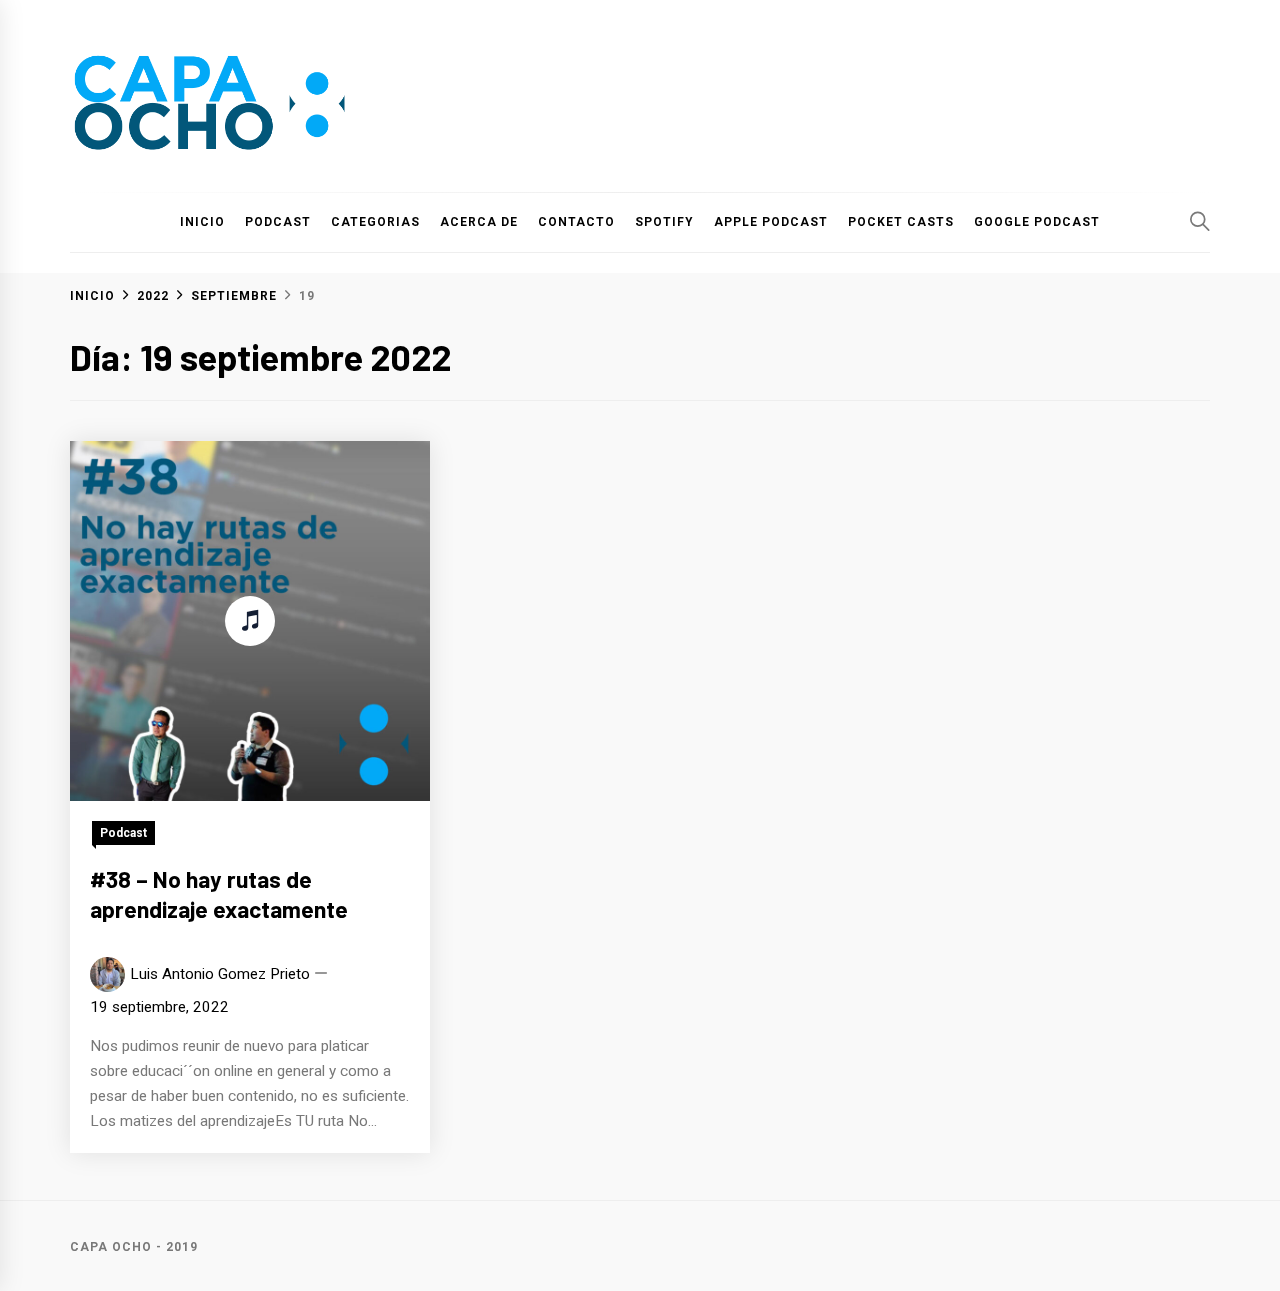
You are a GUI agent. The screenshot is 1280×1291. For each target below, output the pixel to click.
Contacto (576, 222)
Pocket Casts (901, 222)
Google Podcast (1037, 222)
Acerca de (479, 222)
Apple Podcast (771, 222)
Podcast (278, 222)
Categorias (375, 222)
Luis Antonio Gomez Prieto (220, 974)
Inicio (202, 222)
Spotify (664, 222)
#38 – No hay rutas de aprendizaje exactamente (219, 894)
